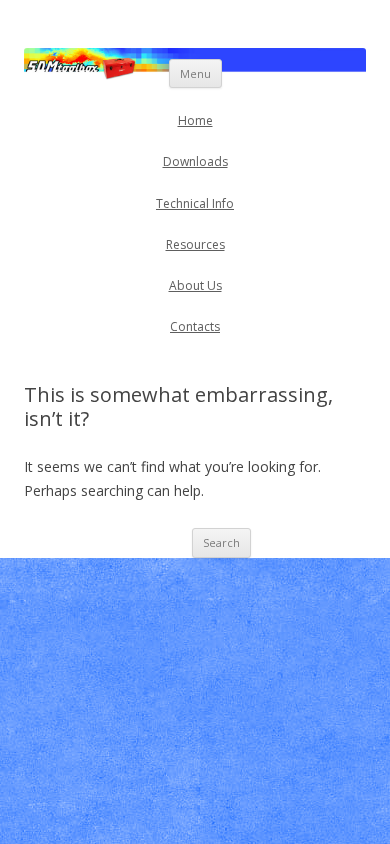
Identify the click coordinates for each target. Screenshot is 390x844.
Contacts (195, 326)
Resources (195, 244)
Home (195, 120)
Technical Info (195, 203)
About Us (195, 285)
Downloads (195, 161)
